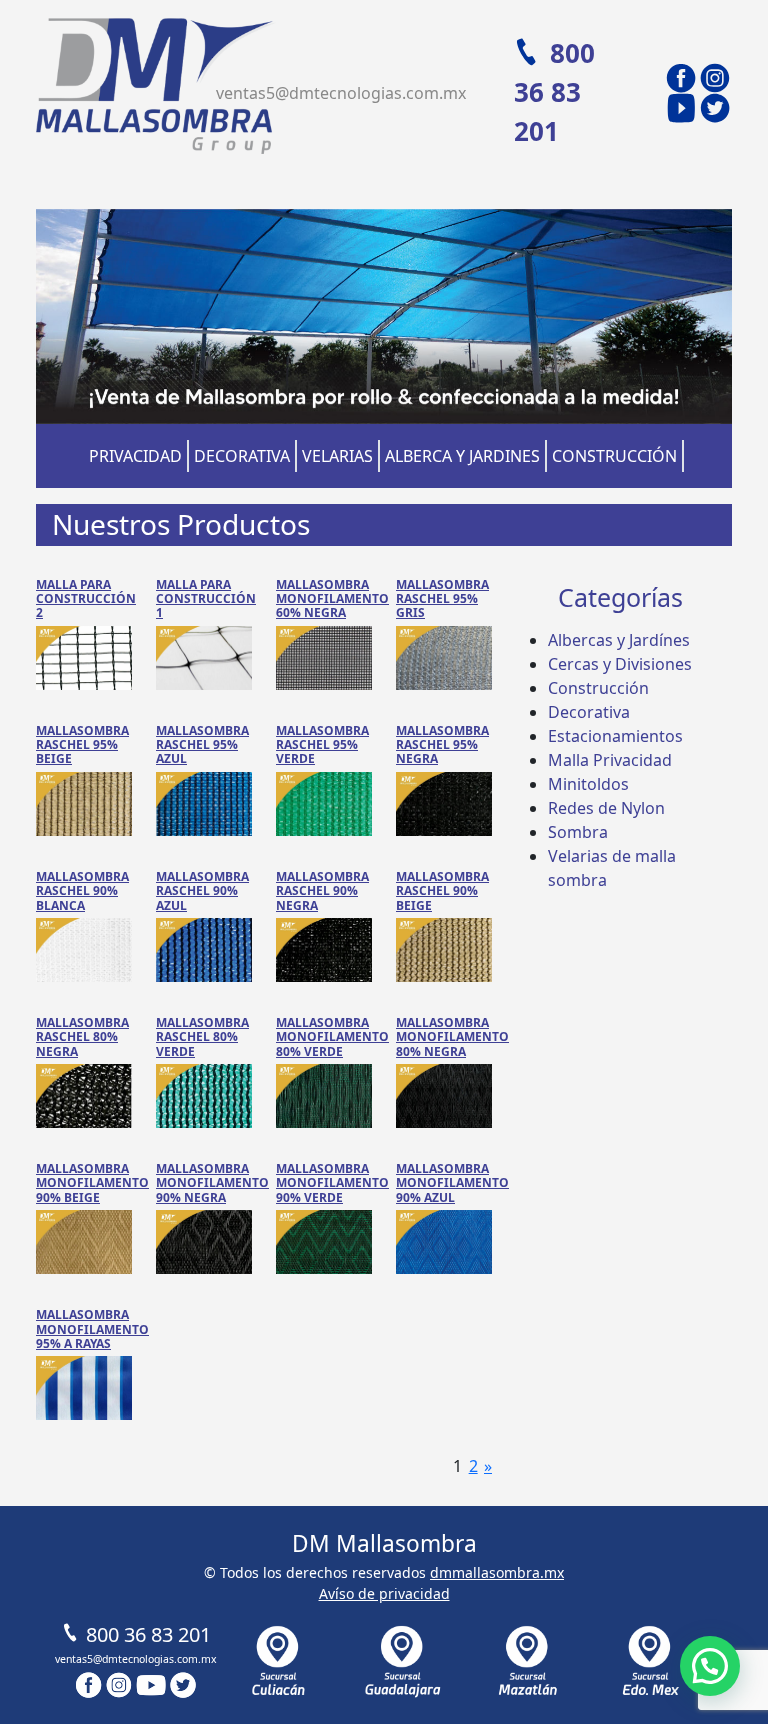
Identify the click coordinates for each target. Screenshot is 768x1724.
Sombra (578, 832)
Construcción (614, 456)
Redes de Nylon (606, 808)
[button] (710, 1666)
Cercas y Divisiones (620, 664)
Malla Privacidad (610, 760)
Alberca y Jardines (462, 456)
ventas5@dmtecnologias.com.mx (341, 93)
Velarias (337, 456)
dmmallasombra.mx (497, 1572)
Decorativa (242, 456)
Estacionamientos (615, 736)
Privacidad (135, 456)
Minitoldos (588, 784)
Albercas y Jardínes (619, 640)
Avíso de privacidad (384, 1593)
